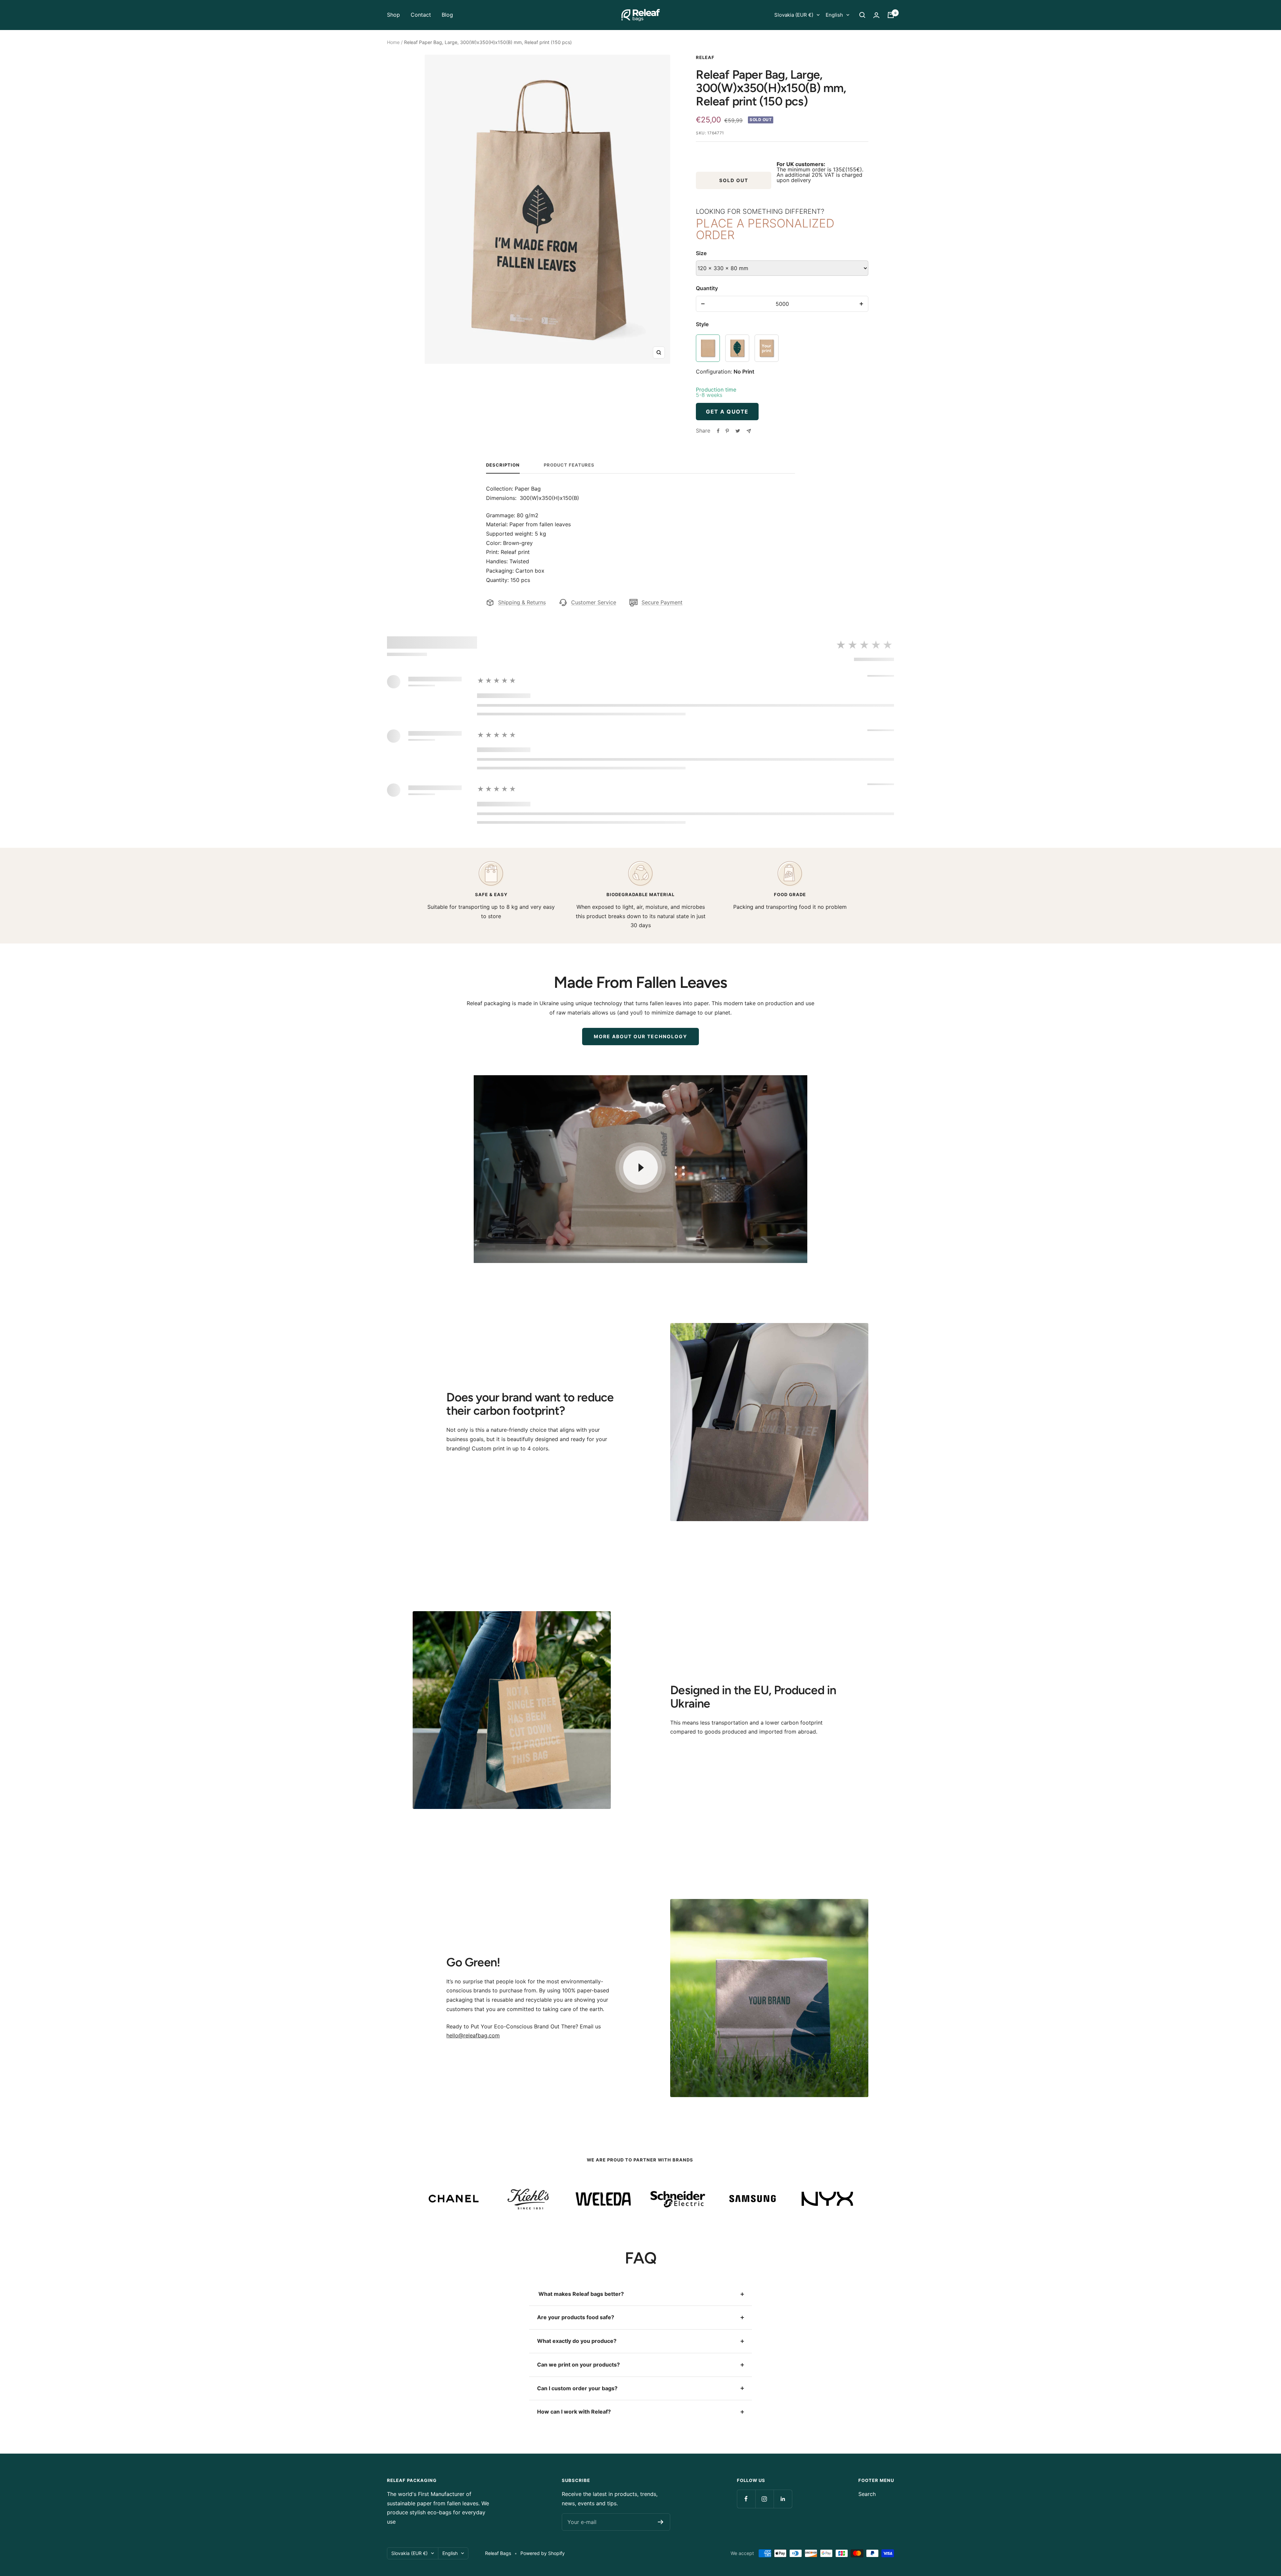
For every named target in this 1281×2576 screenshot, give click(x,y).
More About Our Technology (640, 1036)
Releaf (705, 57)
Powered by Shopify (543, 2553)
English (834, 15)
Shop (393, 15)
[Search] (862, 15)
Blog (447, 15)
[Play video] (640, 1168)
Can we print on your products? (578, 2365)
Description (503, 465)
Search (867, 2494)
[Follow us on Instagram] (764, 2499)
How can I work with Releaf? (574, 2412)
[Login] (876, 15)
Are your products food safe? (576, 2317)
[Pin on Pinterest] (727, 431)
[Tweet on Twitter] (738, 431)
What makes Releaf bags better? (580, 2294)
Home (393, 42)
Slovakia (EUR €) (794, 15)
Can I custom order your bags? (577, 2388)
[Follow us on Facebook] (746, 2499)
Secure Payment (662, 602)
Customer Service (594, 602)
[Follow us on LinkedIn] (783, 2499)
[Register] (661, 2522)
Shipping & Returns (522, 602)
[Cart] (891, 15)
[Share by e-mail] (749, 431)
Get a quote (727, 412)
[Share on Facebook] (718, 431)
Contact (421, 15)
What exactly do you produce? (577, 2341)
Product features (569, 465)
